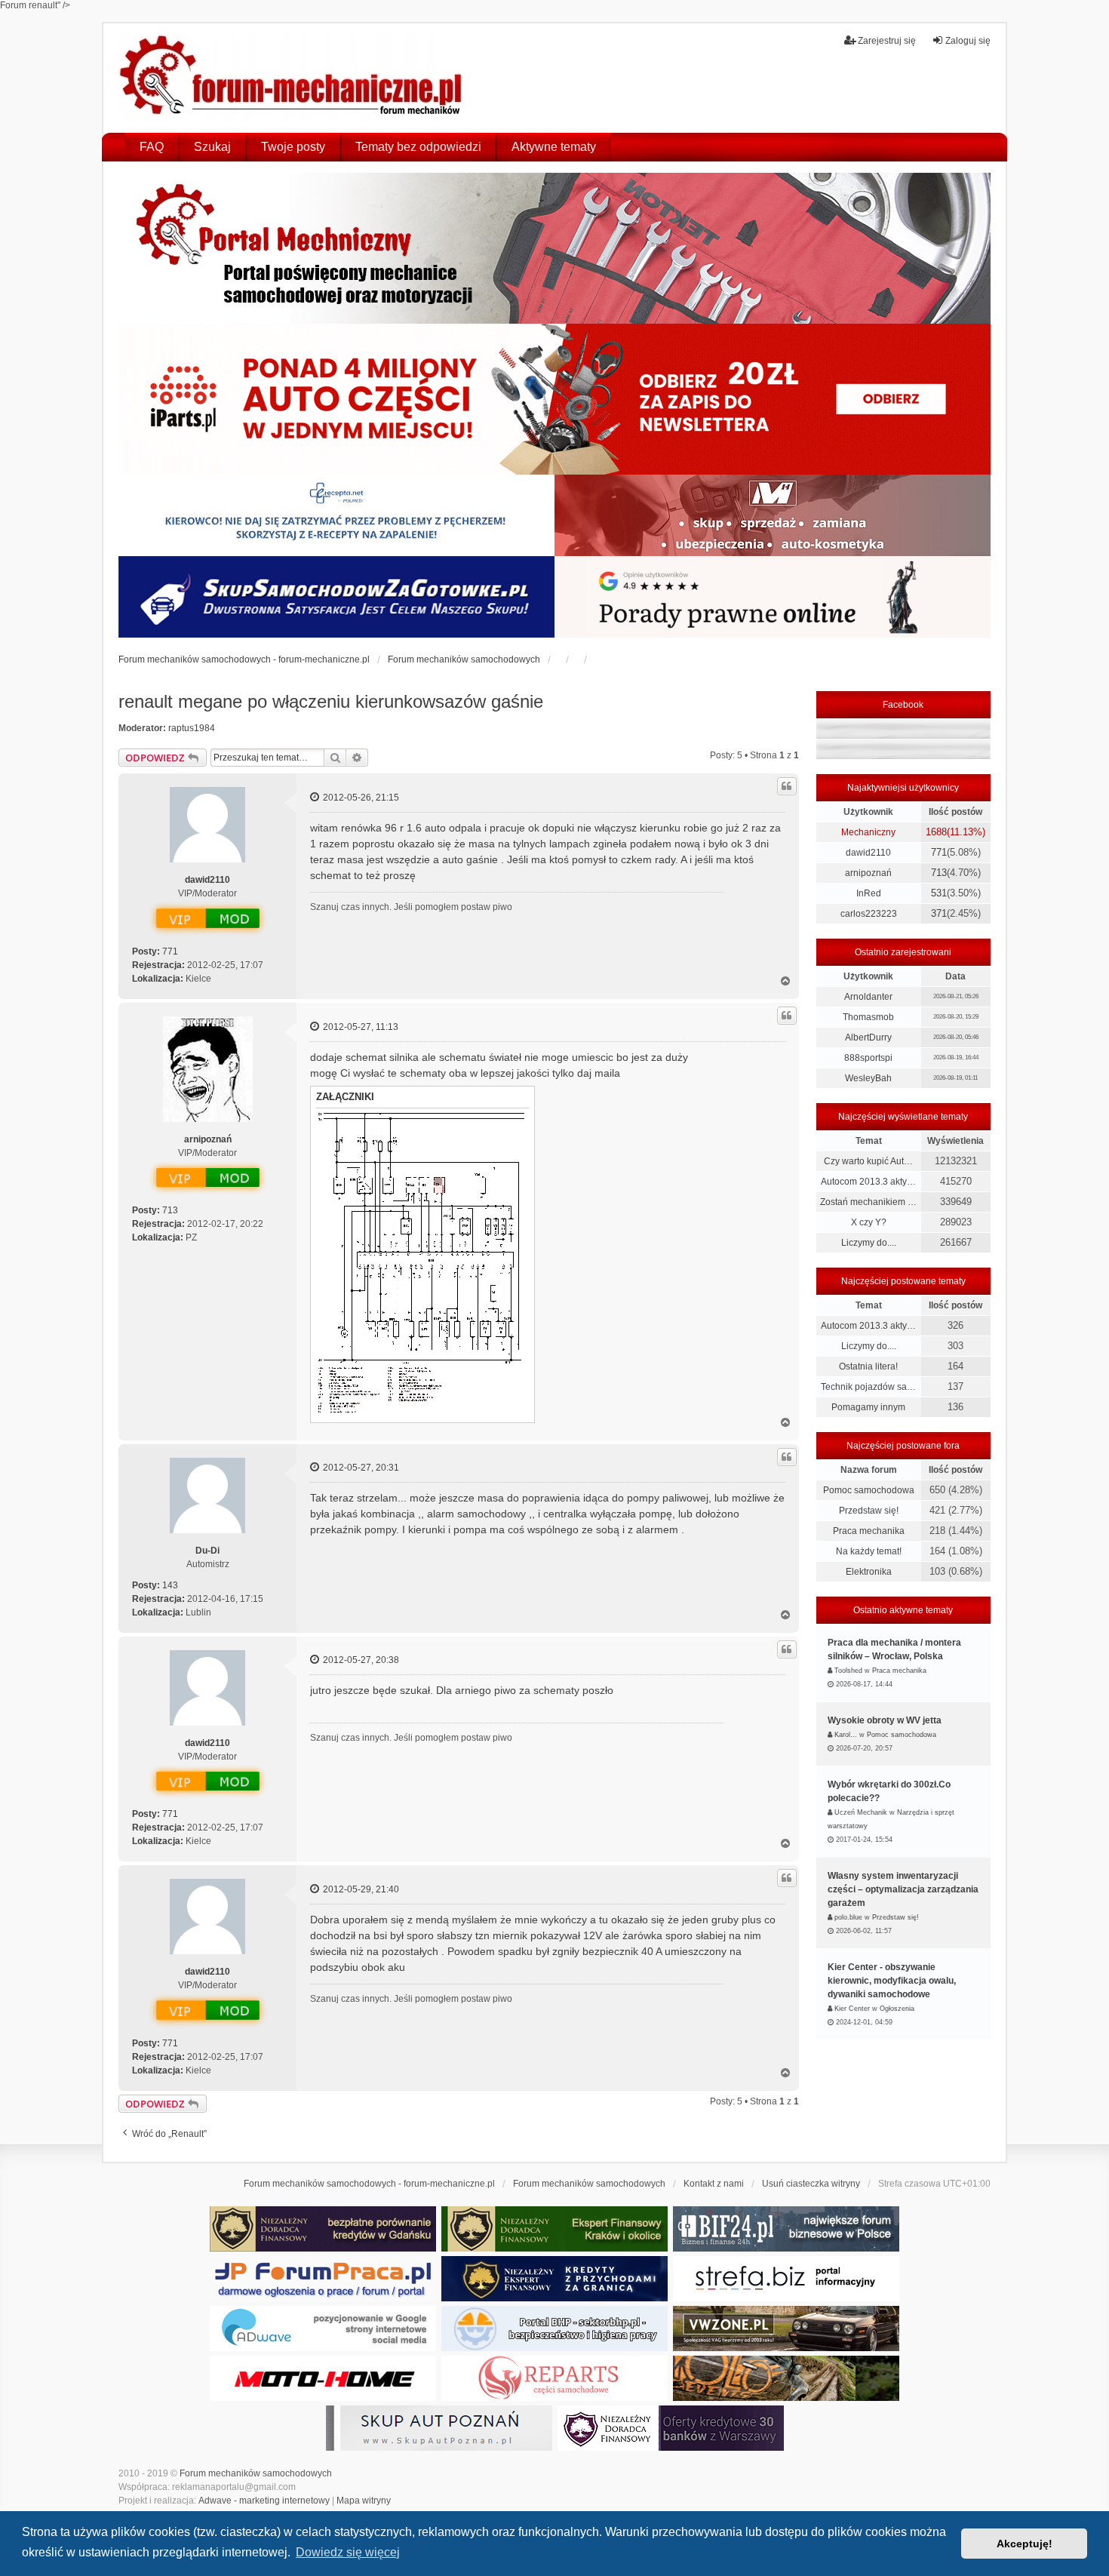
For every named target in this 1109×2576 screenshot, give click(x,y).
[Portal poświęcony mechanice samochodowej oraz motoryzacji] (554, 248)
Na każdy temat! (869, 1551)
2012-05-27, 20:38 (360, 1660)
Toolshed (848, 1671)
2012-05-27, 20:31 (360, 1468)
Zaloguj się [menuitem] (968, 41)
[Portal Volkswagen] (786, 2329)
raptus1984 (192, 728)
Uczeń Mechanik (861, 1812)
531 (939, 893)
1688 (936, 832)
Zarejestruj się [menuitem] (887, 41)
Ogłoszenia (897, 2009)
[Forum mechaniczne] (292, 78)
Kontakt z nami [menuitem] (714, 2184)
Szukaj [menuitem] (212, 147)
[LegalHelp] (773, 597)
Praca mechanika (869, 1531)
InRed (869, 893)
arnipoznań (208, 1139)
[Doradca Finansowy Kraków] (554, 2229)
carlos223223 (869, 914)
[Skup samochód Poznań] (323, 2378)
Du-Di (207, 1551)
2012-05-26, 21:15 (360, 798)
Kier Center (852, 2009)
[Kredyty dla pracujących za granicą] (554, 2279)
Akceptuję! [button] (1025, 2544)
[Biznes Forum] (786, 2229)
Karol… (846, 1735)
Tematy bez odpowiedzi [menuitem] (418, 147)
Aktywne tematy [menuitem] (554, 147)
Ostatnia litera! (868, 1366)
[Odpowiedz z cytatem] (787, 786)
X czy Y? (869, 1222)
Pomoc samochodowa (869, 1490)
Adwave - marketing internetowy (264, 2501)
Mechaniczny (868, 832)
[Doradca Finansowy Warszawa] (671, 2428)
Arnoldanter (868, 997)
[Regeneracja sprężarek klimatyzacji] (554, 2378)
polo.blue (848, 1917)
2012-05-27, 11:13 (359, 1027)
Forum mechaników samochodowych (256, 2473)
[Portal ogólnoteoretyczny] (786, 2279)
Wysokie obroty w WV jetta (885, 1720)
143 (170, 1585)
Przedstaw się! (869, 1511)
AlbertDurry (868, 1037)
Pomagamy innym (868, 1407)
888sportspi (868, 1058)
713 (170, 1210)
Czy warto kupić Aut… (868, 1161)
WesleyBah (868, 1078)
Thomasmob (868, 1017)
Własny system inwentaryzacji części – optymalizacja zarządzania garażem (903, 1889)
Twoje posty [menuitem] (293, 147)
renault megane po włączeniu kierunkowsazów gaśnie (331, 701)
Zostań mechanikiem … (868, 1202)
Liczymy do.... (869, 1243)
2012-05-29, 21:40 (360, 1889)
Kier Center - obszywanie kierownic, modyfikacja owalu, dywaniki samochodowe (892, 1981)
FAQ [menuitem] (152, 147)
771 (170, 951)
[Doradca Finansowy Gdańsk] (323, 2229)
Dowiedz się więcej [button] (348, 2552)
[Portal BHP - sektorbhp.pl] (554, 2329)
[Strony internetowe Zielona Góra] (323, 2329)
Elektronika (869, 1572)
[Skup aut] (336, 597)
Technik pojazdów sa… (868, 1387)
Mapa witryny (364, 2501)
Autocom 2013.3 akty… (868, 1182)
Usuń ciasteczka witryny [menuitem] (811, 2184)
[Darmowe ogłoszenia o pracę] (323, 2279)
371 (939, 913)
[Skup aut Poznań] (773, 515)
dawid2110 (207, 880)
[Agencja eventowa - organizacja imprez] (786, 2378)
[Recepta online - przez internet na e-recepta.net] (336, 515)
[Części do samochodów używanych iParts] (554, 399)
